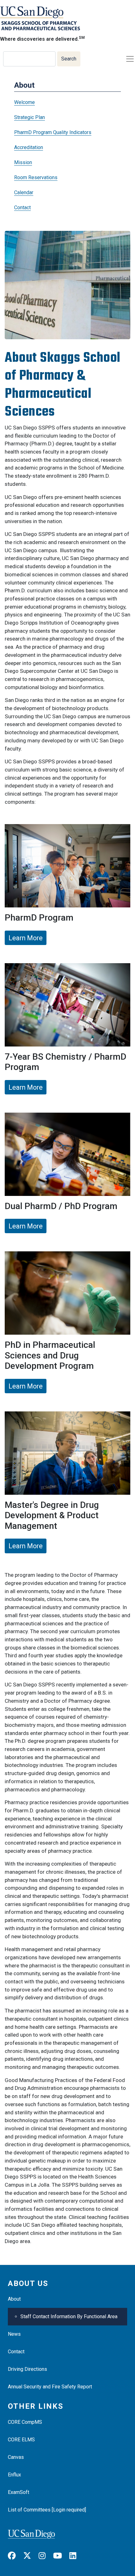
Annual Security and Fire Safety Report (50, 2387)
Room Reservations (36, 177)
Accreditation (29, 147)
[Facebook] (15, 2556)
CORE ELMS (21, 2440)
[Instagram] (45, 2556)
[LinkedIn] (76, 2556)
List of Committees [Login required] (47, 2510)
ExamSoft (19, 2492)
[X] (30, 2556)
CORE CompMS (25, 2422)
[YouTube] (61, 2556)
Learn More (26, 938)
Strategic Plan (30, 117)
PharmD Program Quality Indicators (53, 132)
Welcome (24, 102)
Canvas (16, 2457)
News (14, 2334)
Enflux (14, 2475)
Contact (22, 208)
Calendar (24, 192)
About (14, 2299)
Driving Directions (27, 2369)
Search (69, 59)
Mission (23, 162)
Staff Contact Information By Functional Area (69, 2316)
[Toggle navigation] (130, 59)
